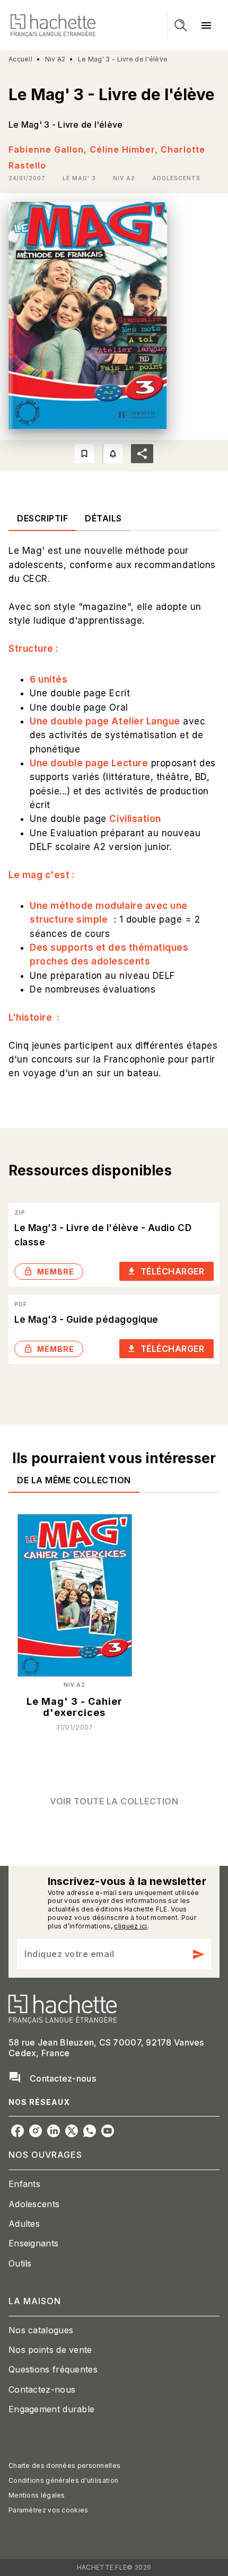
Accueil (20, 59)
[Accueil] (53, 25)
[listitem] (17, 2131)
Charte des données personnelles (64, 2466)
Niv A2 (55, 59)
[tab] (42, 518)
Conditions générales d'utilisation (63, 2480)
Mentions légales (37, 2495)
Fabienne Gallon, (49, 149)
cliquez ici (130, 1926)
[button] (79, 178)
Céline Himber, (125, 149)
